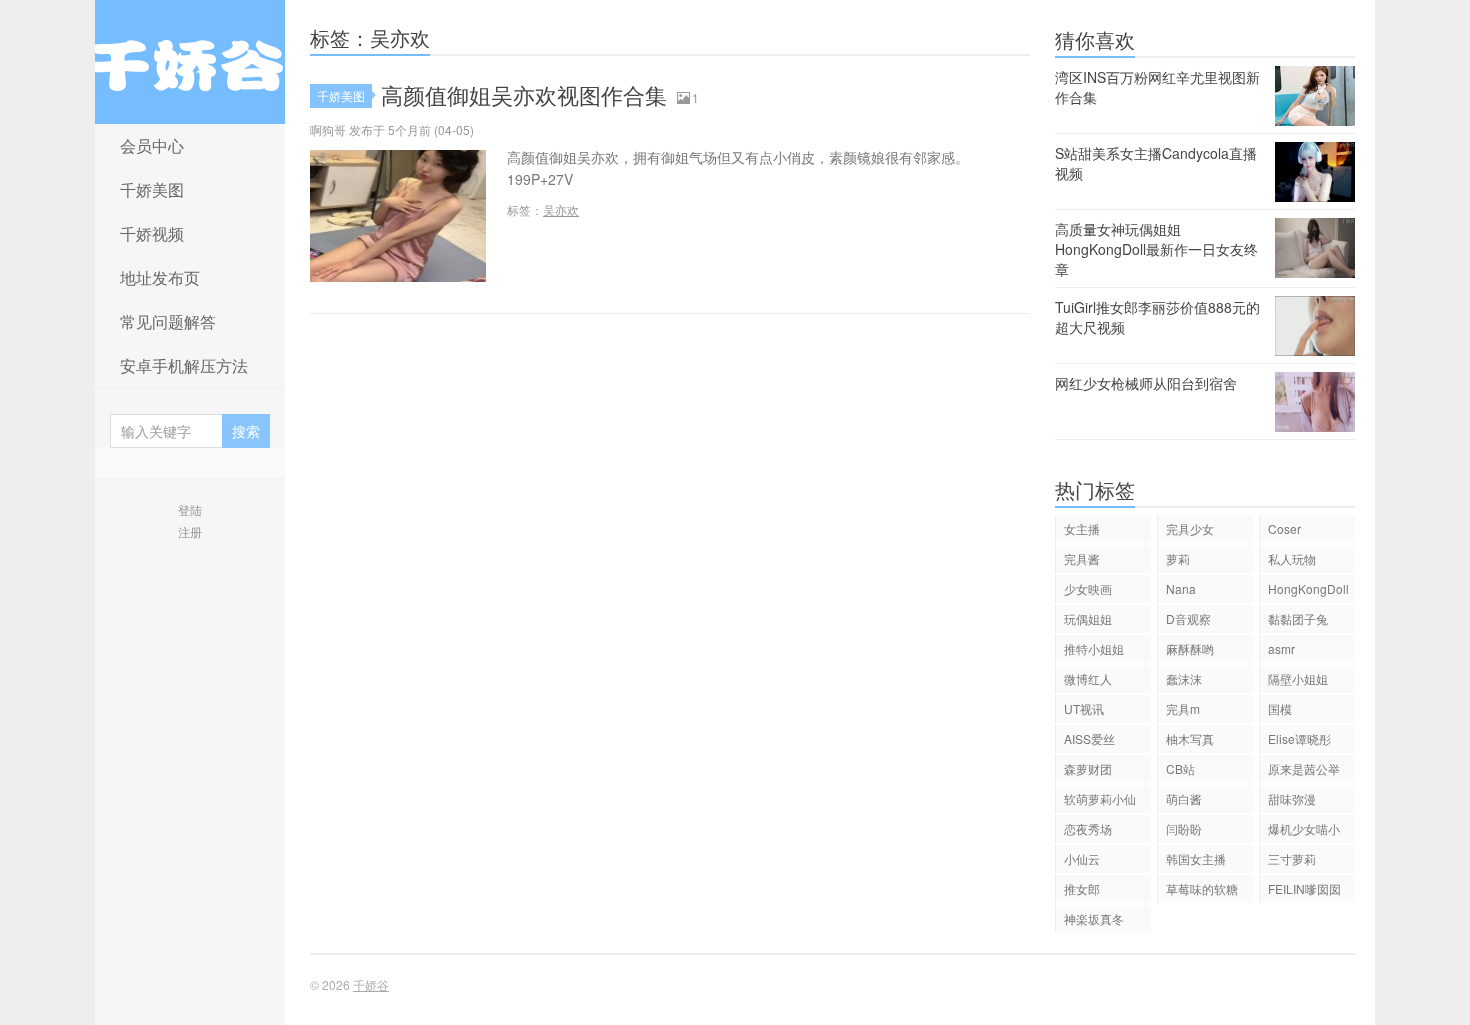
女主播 (1082, 528)
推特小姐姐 (1094, 648)
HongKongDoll (1308, 588)
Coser (1284, 528)
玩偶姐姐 (1088, 618)
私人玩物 (1292, 558)
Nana (1181, 588)
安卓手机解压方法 (184, 365)
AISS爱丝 (1089, 738)
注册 (190, 531)
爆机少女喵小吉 (1304, 831)
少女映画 (1088, 588)
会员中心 (152, 145)
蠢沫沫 (1184, 678)
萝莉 (1178, 558)
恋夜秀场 (1088, 828)
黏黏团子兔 (1298, 618)
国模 (1280, 708)
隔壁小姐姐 (1298, 678)
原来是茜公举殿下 (1304, 771)
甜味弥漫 (1292, 798)
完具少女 (1190, 528)
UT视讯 (1084, 708)
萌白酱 (1184, 798)
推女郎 (1082, 888)
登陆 (190, 509)
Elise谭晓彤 (1299, 738)
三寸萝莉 (1292, 858)
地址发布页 (160, 277)
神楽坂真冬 (1094, 918)
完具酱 (1082, 558)
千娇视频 (152, 233)
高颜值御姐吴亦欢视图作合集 (524, 94)
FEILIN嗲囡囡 (1304, 888)
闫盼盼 (1184, 828)
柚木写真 (1190, 738)
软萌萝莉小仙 (1100, 798)
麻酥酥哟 (1190, 648)
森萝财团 (1088, 768)
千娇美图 (152, 189)
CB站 (1180, 768)
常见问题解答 (168, 321)
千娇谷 (190, 62)
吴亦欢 (561, 209)
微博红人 (1088, 678)
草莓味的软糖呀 (1202, 891)
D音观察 (1188, 618)
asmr (1281, 648)
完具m (1183, 708)
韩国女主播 (1196, 858)
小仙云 (1082, 858)
